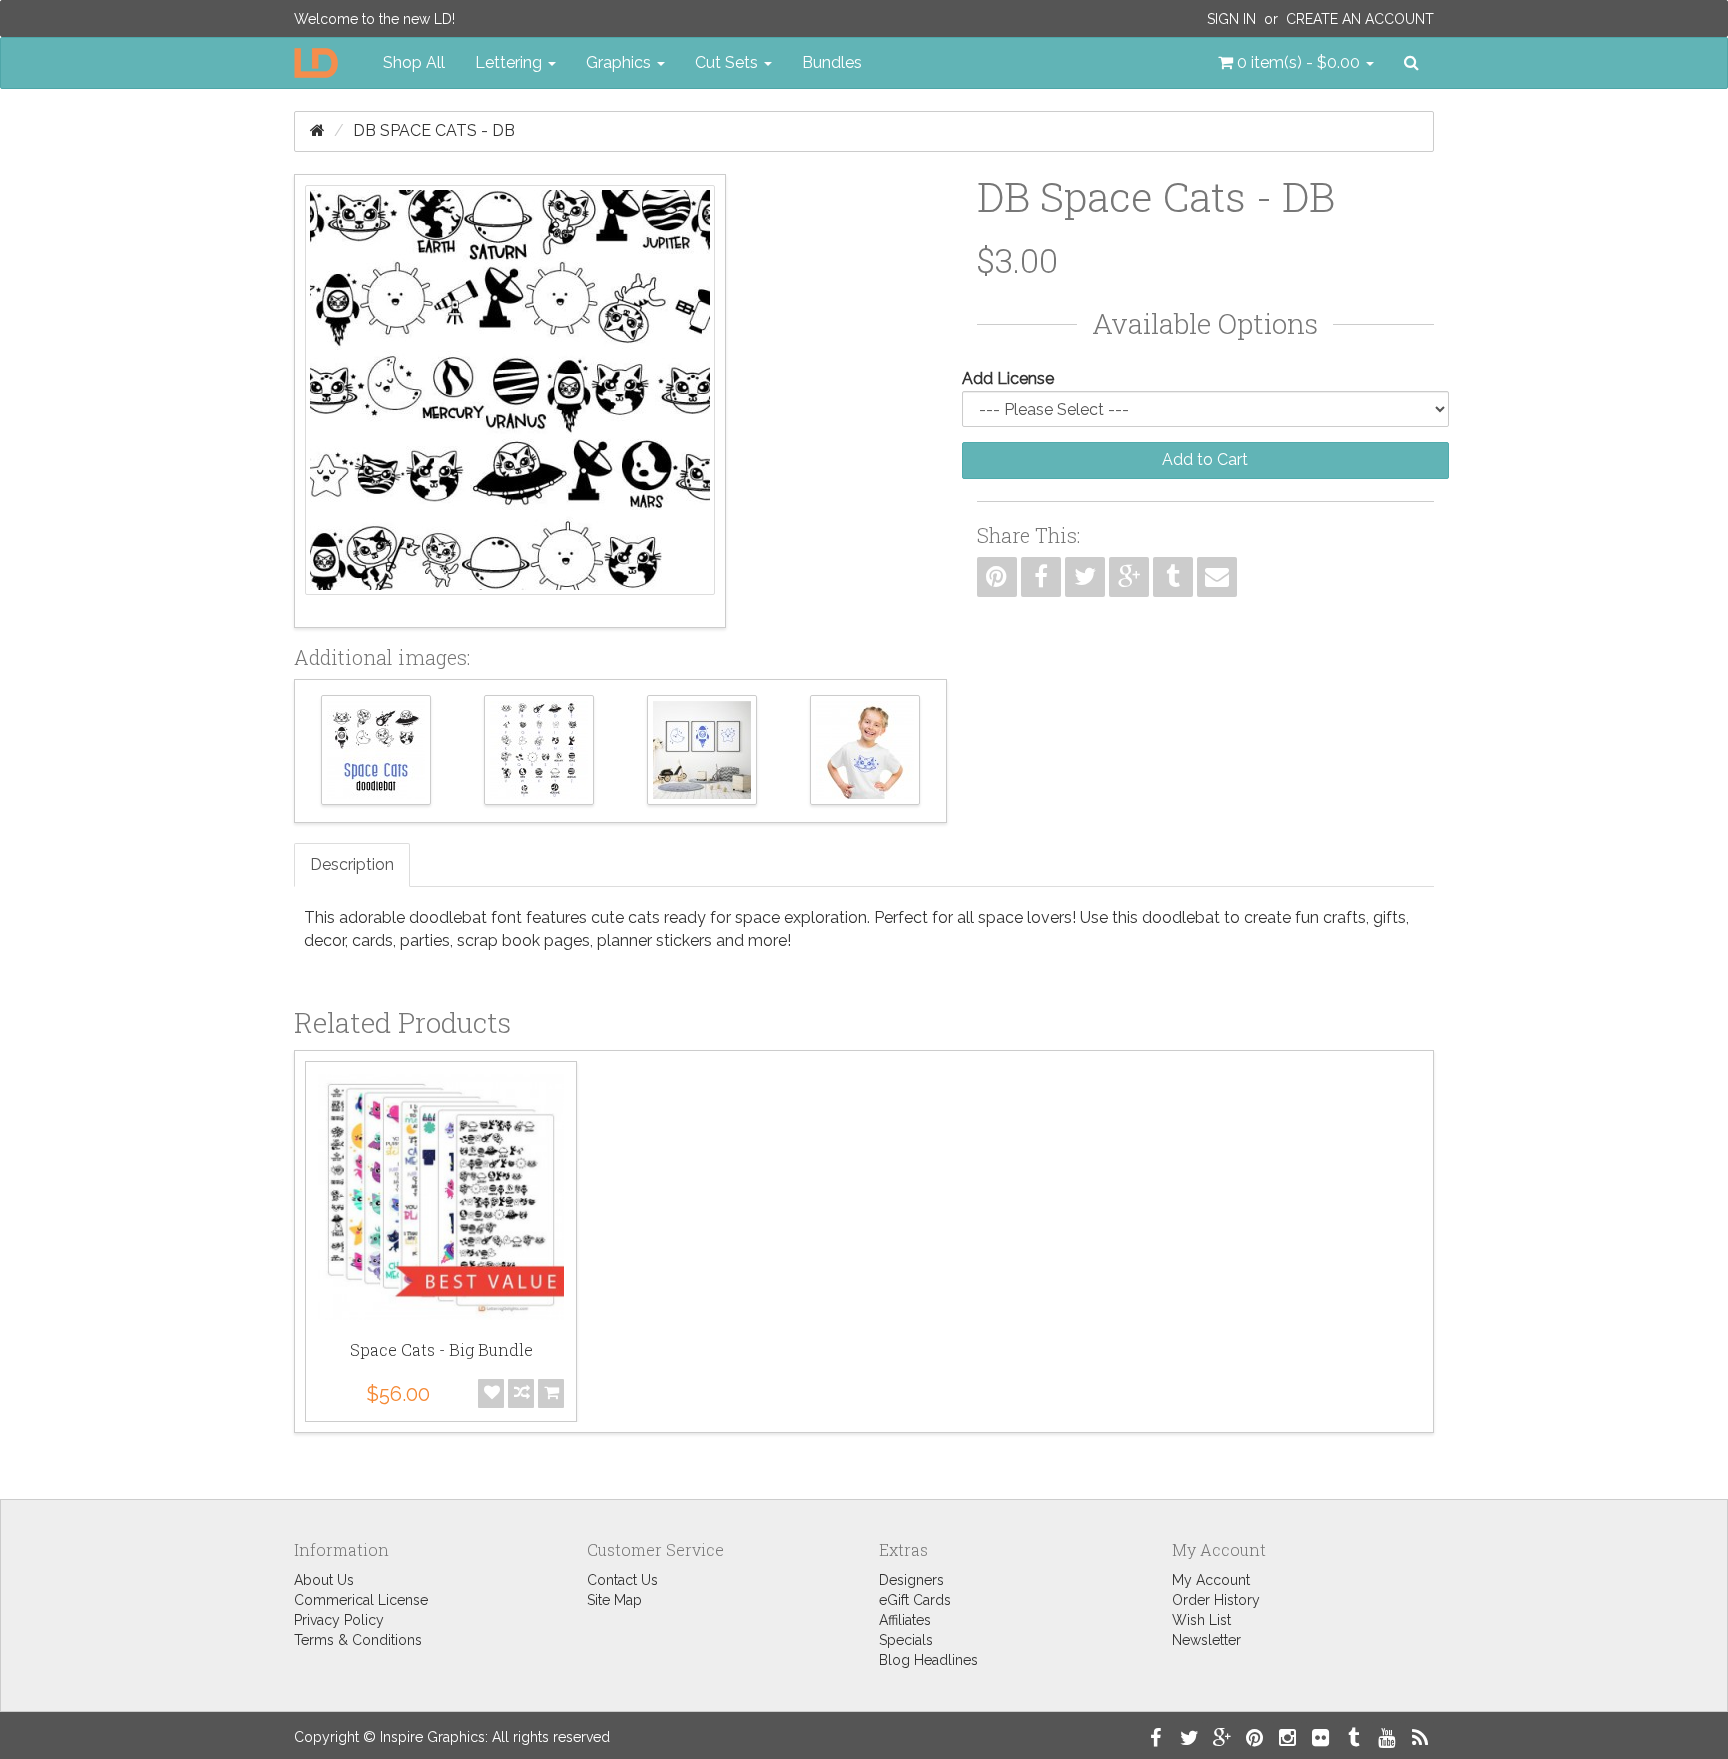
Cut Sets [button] (728, 62)
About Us (324, 1580)
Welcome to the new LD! (374, 19)
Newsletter (1206, 1640)
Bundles (832, 62)
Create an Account (1360, 19)
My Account (1211, 1580)
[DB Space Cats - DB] (510, 401)
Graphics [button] (620, 62)
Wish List (1201, 1620)
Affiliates (905, 1620)
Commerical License (361, 1600)
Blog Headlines (928, 1660)
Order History (1216, 1600)
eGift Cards (915, 1600)
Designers (911, 1580)
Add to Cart (1205, 459)
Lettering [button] (510, 62)
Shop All (414, 62)
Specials (906, 1640)
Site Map (614, 1600)
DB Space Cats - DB (434, 130)
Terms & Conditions (358, 1640)
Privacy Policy (339, 1620)
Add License (1008, 378)
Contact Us (622, 1580)
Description (352, 864)
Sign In (1231, 19)
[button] (1296, 63)
